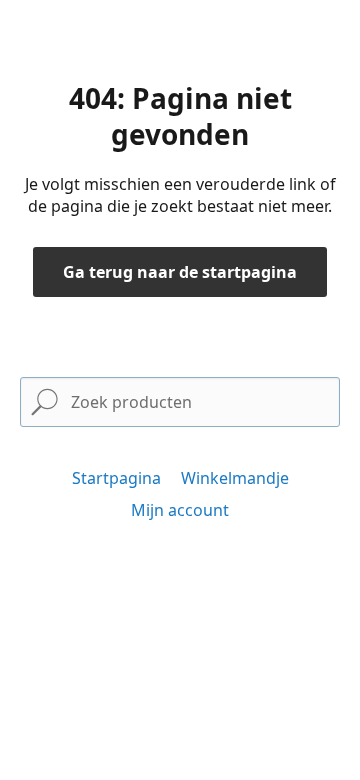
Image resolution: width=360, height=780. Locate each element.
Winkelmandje (235, 478)
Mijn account (180, 510)
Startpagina (116, 478)
